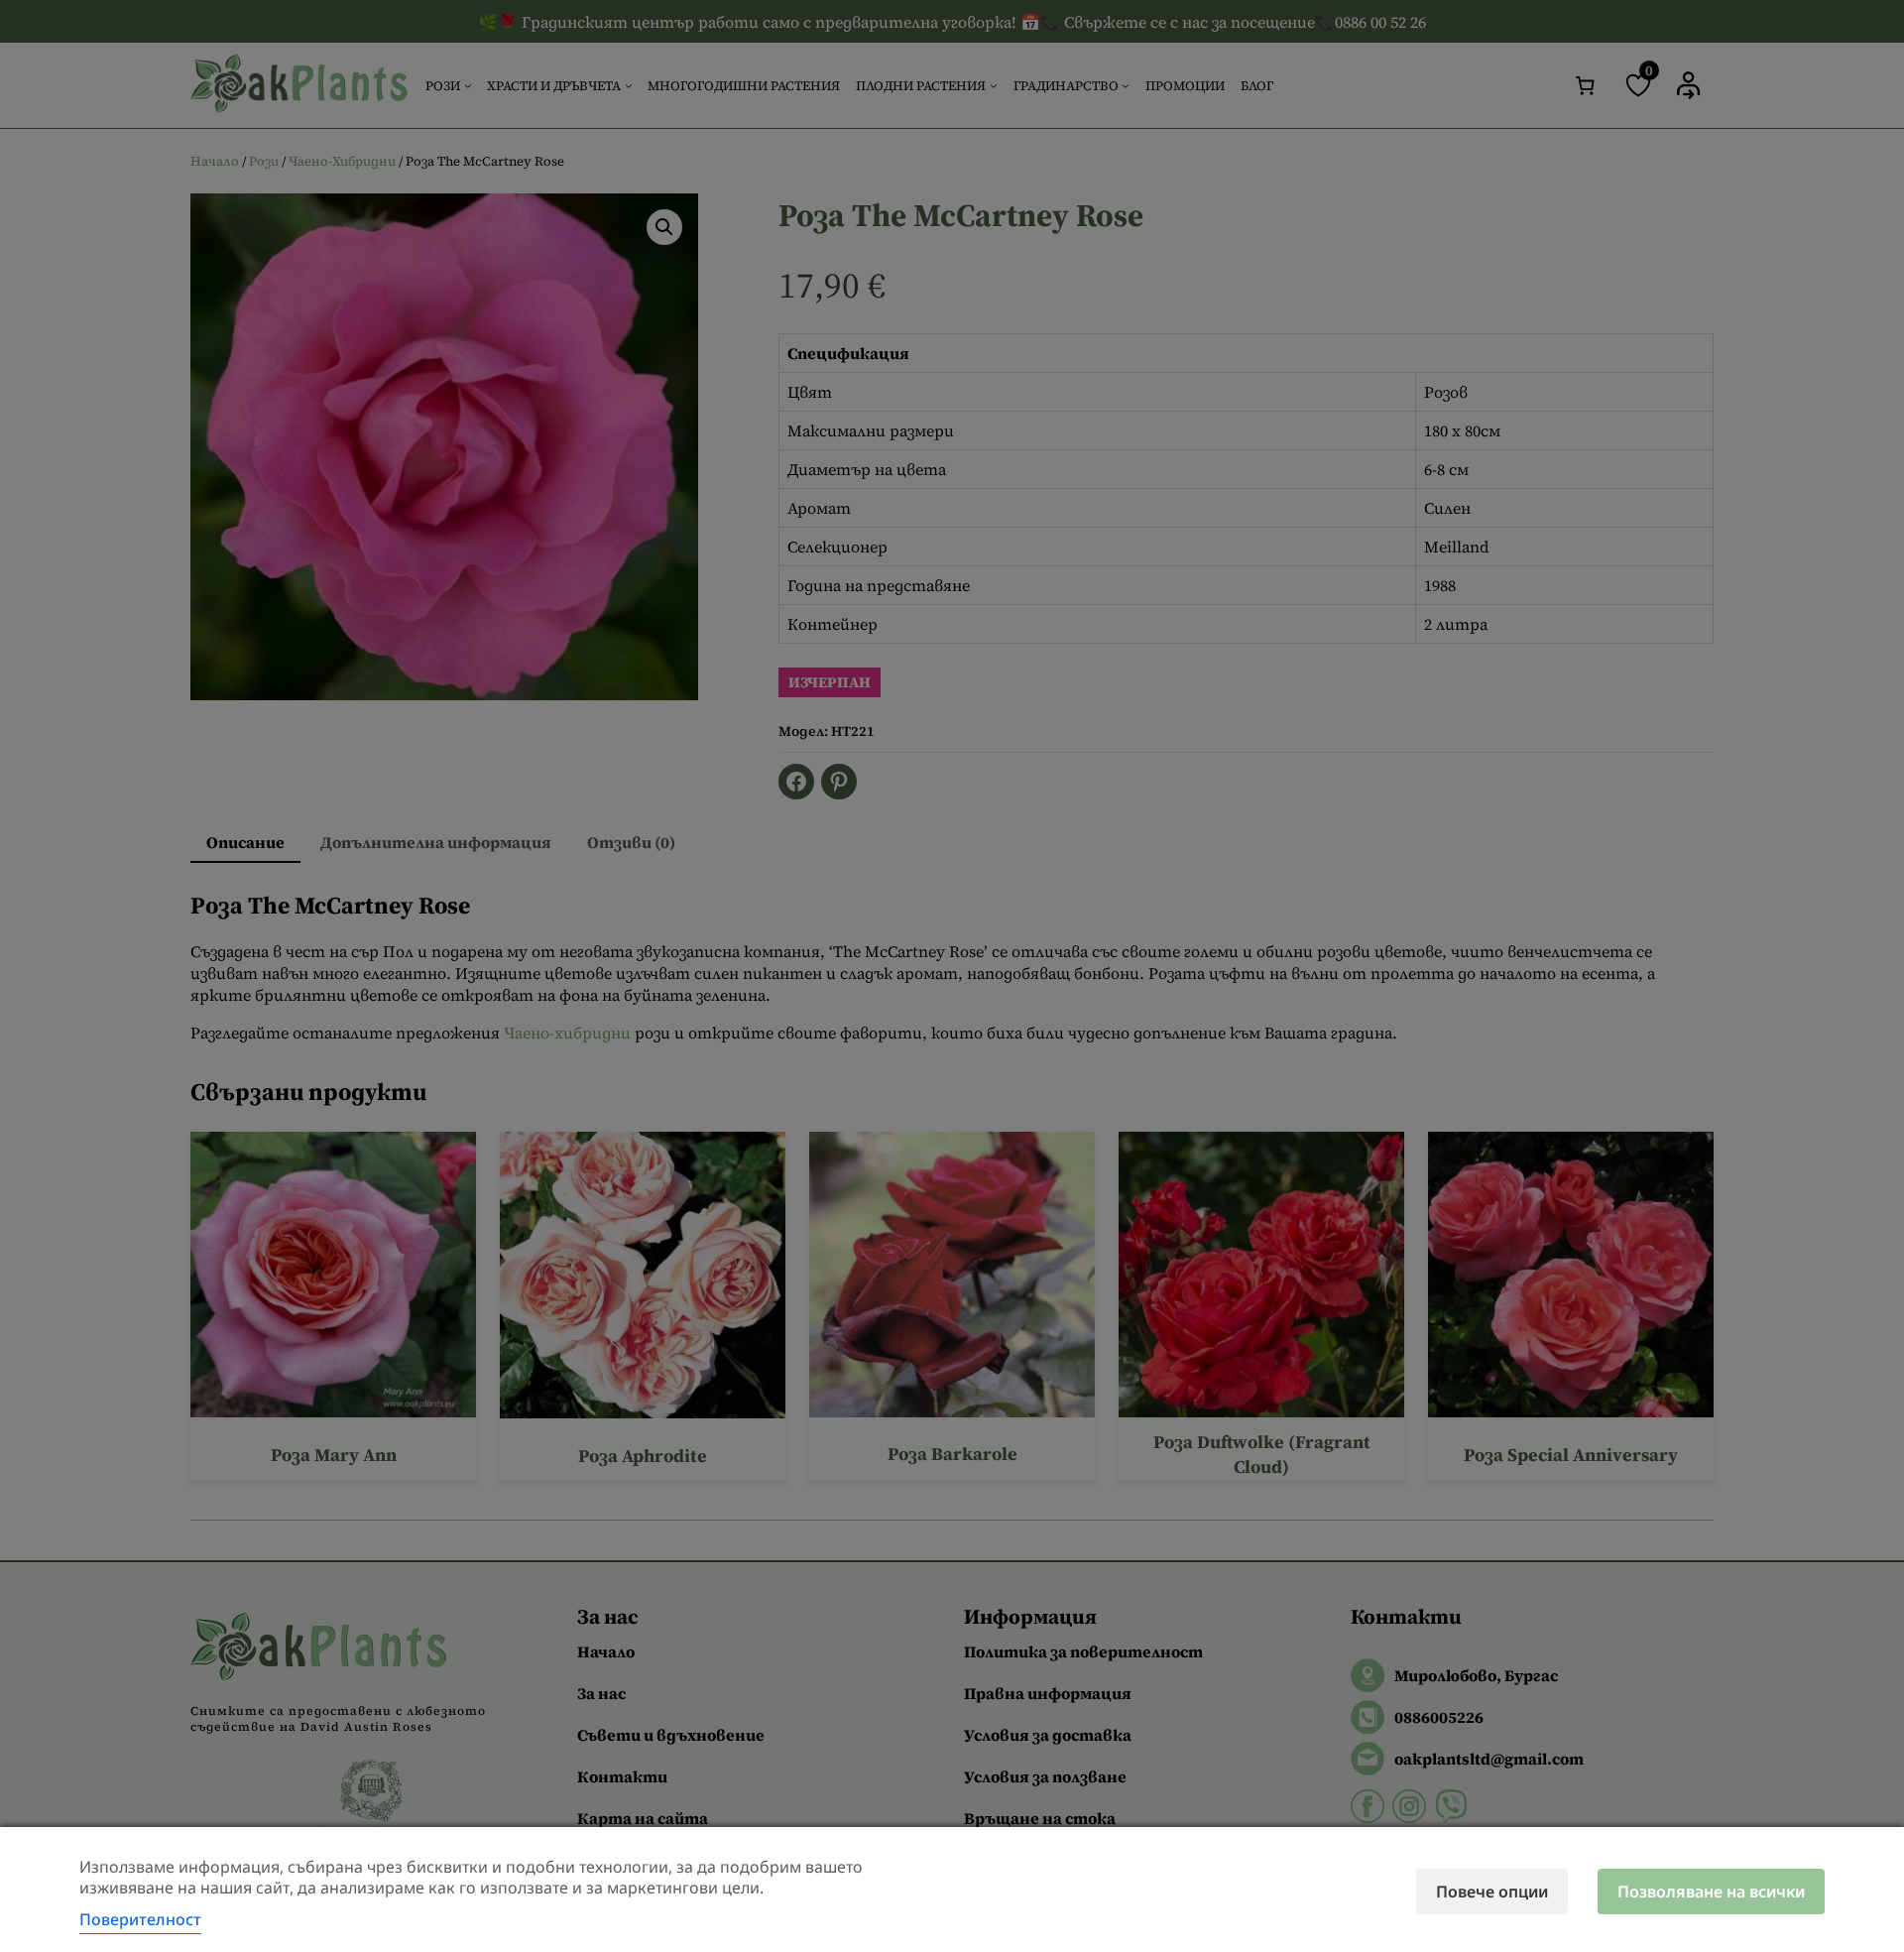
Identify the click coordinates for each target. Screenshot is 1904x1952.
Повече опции (1492, 1891)
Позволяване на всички (1711, 1891)
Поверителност (140, 1919)
